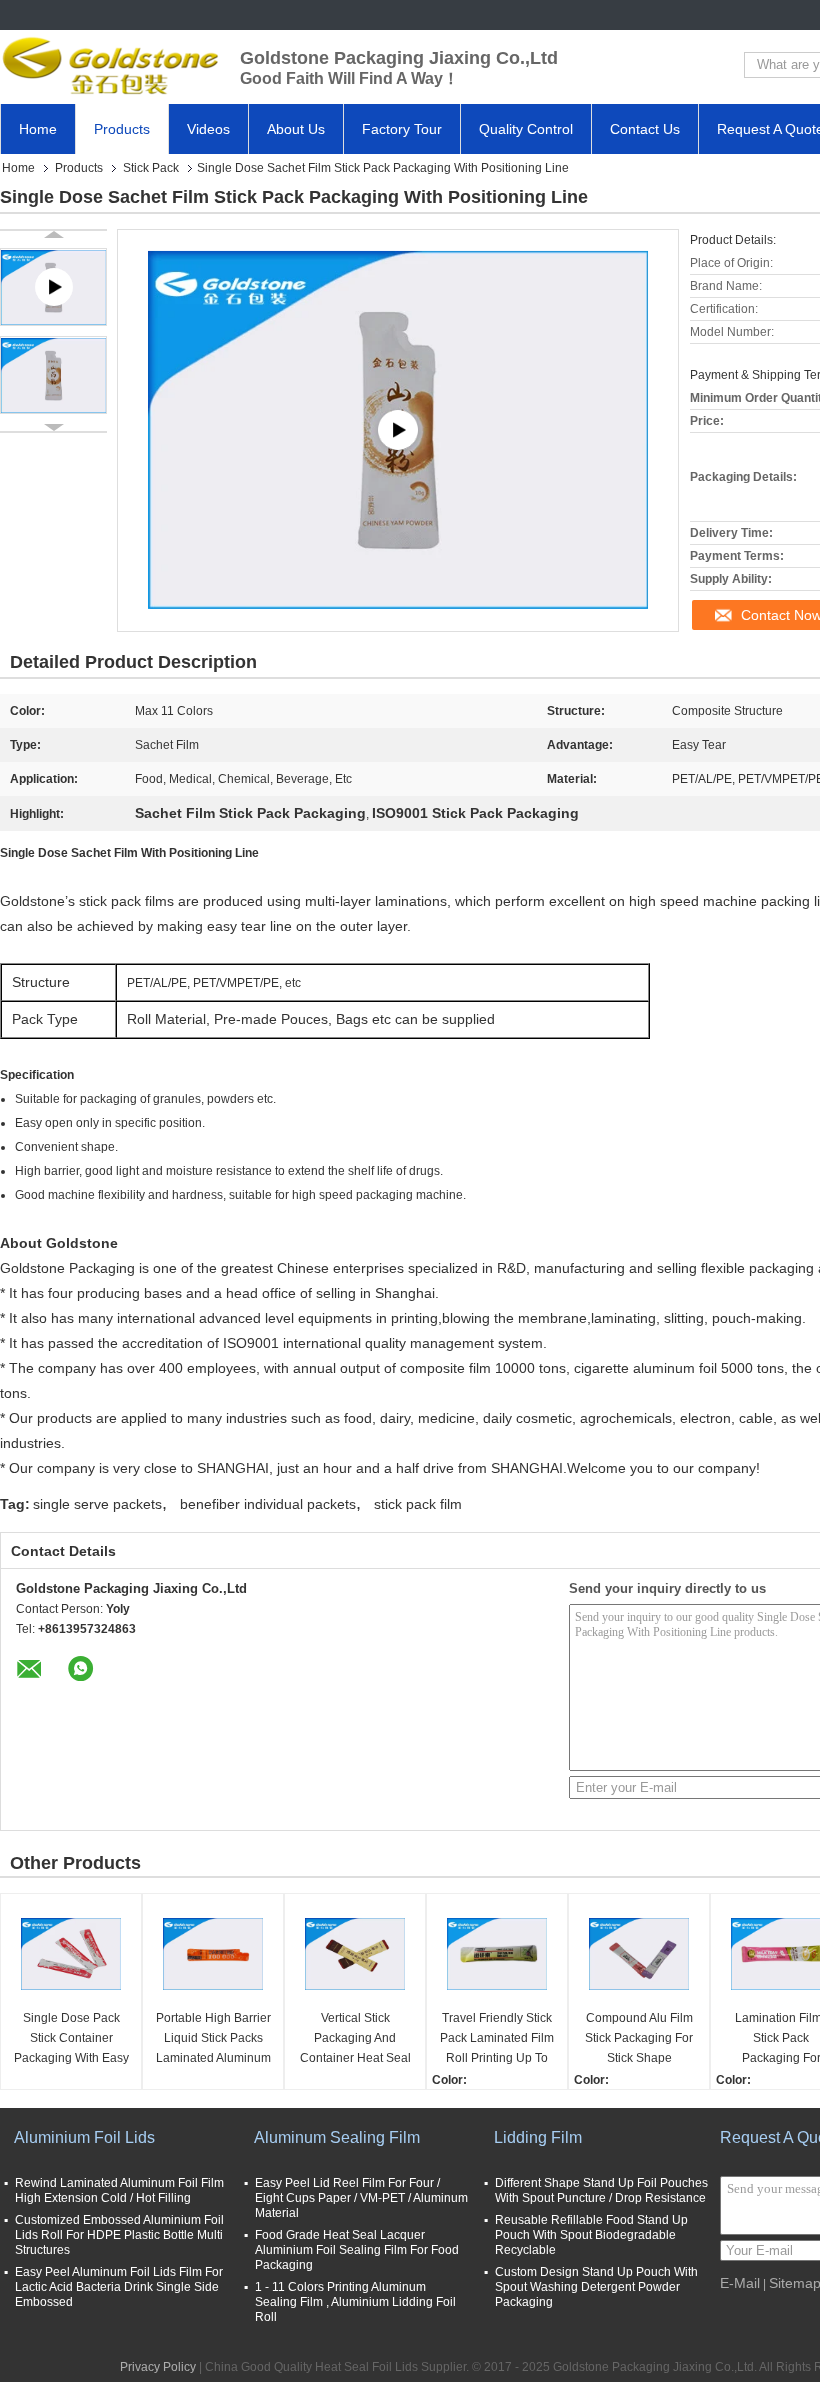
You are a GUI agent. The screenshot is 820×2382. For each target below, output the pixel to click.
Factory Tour (402, 129)
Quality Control (526, 129)
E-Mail (740, 2283)
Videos (208, 129)
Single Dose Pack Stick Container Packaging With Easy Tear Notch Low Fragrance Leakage (71, 2039)
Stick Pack (151, 168)
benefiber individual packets (268, 1504)
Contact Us (645, 129)
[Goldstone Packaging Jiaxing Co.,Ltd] (110, 65)
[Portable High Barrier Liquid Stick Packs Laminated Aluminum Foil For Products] (213, 1954)
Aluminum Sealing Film (337, 2137)
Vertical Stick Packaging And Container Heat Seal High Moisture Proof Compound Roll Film (355, 2039)
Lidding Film (538, 2137)
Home (38, 129)
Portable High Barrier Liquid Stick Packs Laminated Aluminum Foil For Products (213, 2039)
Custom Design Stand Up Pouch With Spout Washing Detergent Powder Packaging (596, 2287)
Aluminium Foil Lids (84, 2137)
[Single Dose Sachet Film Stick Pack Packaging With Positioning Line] (53, 375)
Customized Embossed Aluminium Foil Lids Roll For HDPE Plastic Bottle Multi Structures (119, 2235)
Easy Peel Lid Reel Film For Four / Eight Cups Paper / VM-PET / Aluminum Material (361, 2198)
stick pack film (418, 1504)
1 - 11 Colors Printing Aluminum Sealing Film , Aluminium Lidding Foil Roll (355, 2302)
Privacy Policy (158, 2367)
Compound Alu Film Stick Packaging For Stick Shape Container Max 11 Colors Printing (639, 2039)
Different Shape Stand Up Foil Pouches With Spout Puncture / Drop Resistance (601, 2190)
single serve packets (97, 1504)
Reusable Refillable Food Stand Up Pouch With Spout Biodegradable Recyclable (591, 2235)
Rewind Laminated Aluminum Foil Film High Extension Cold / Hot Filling (119, 2190)
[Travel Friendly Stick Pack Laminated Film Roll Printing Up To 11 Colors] (497, 1954)
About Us (296, 129)
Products (122, 129)
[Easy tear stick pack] (398, 430)
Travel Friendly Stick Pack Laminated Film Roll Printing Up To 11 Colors (497, 2039)
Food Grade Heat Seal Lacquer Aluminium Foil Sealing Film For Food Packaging (357, 2250)
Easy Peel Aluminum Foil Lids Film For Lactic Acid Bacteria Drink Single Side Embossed (119, 2287)
